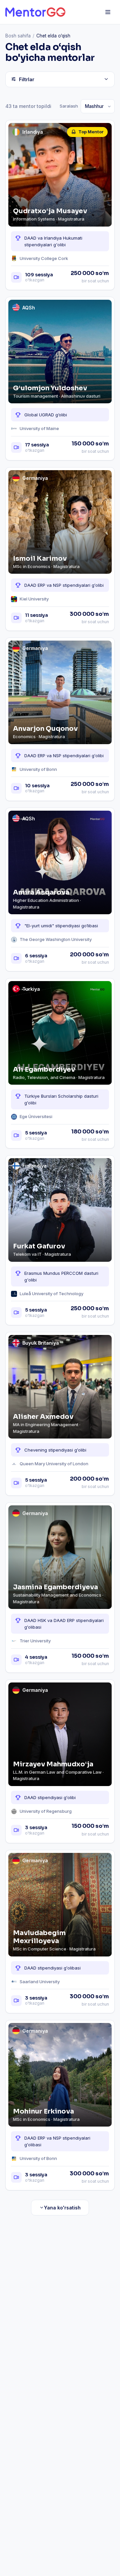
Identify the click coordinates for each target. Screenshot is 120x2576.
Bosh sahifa (18, 36)
